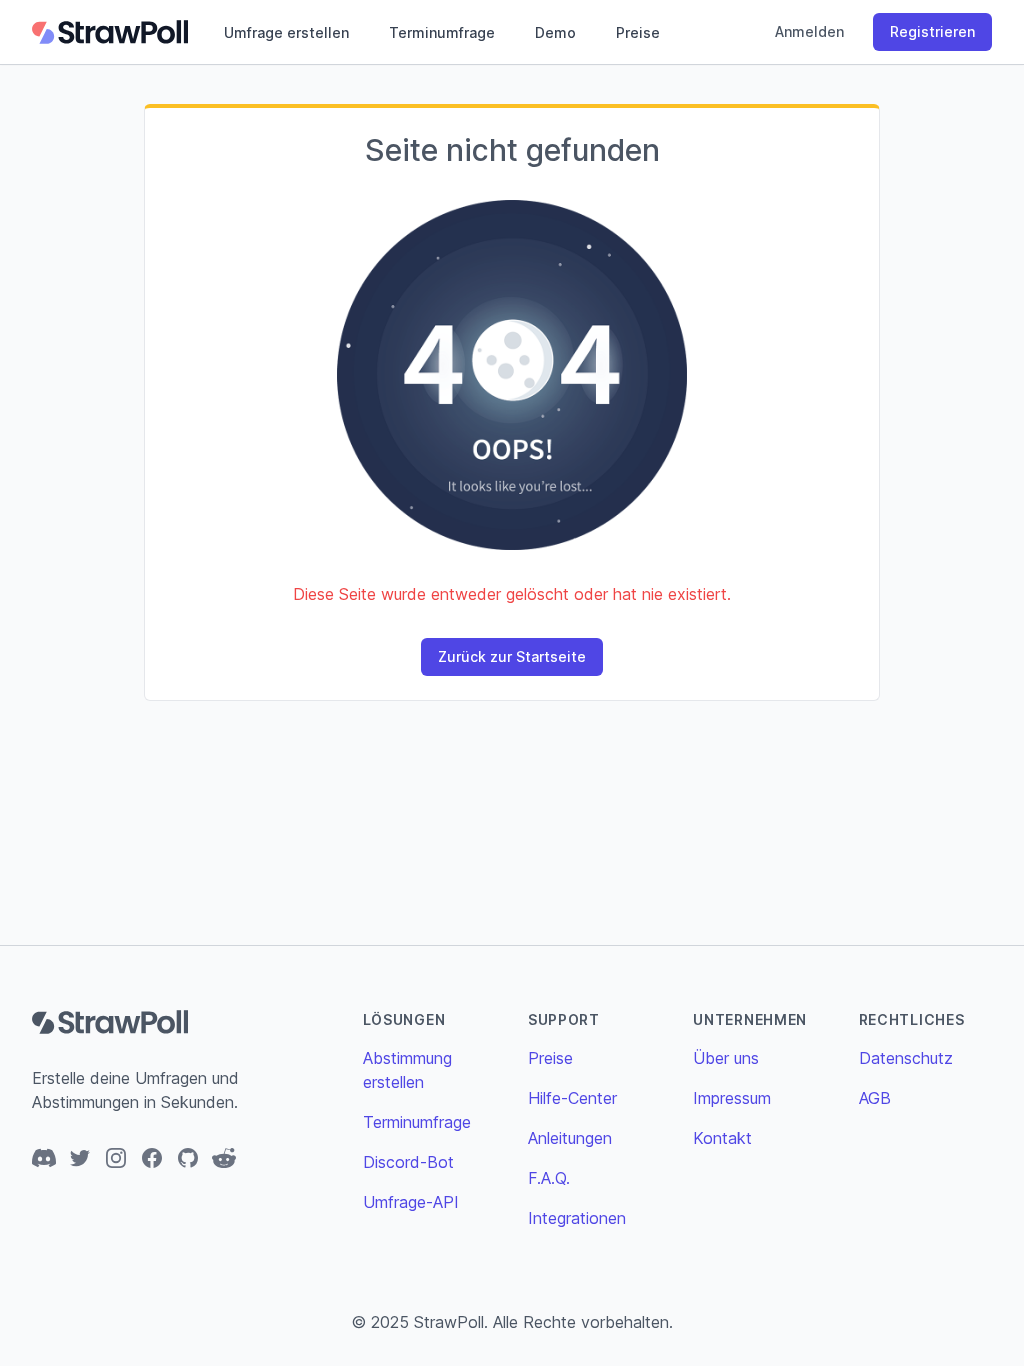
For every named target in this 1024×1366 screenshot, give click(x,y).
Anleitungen (570, 1138)
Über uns (726, 1058)
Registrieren (932, 31)
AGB (875, 1098)
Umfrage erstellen (286, 32)
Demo (555, 32)
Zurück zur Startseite (512, 656)
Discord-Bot (408, 1162)
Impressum (732, 1098)
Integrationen (577, 1218)
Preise (638, 32)
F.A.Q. (549, 1178)
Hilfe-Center (572, 1098)
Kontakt (722, 1138)
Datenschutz (906, 1058)
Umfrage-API (411, 1202)
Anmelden (809, 31)
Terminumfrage (442, 32)
